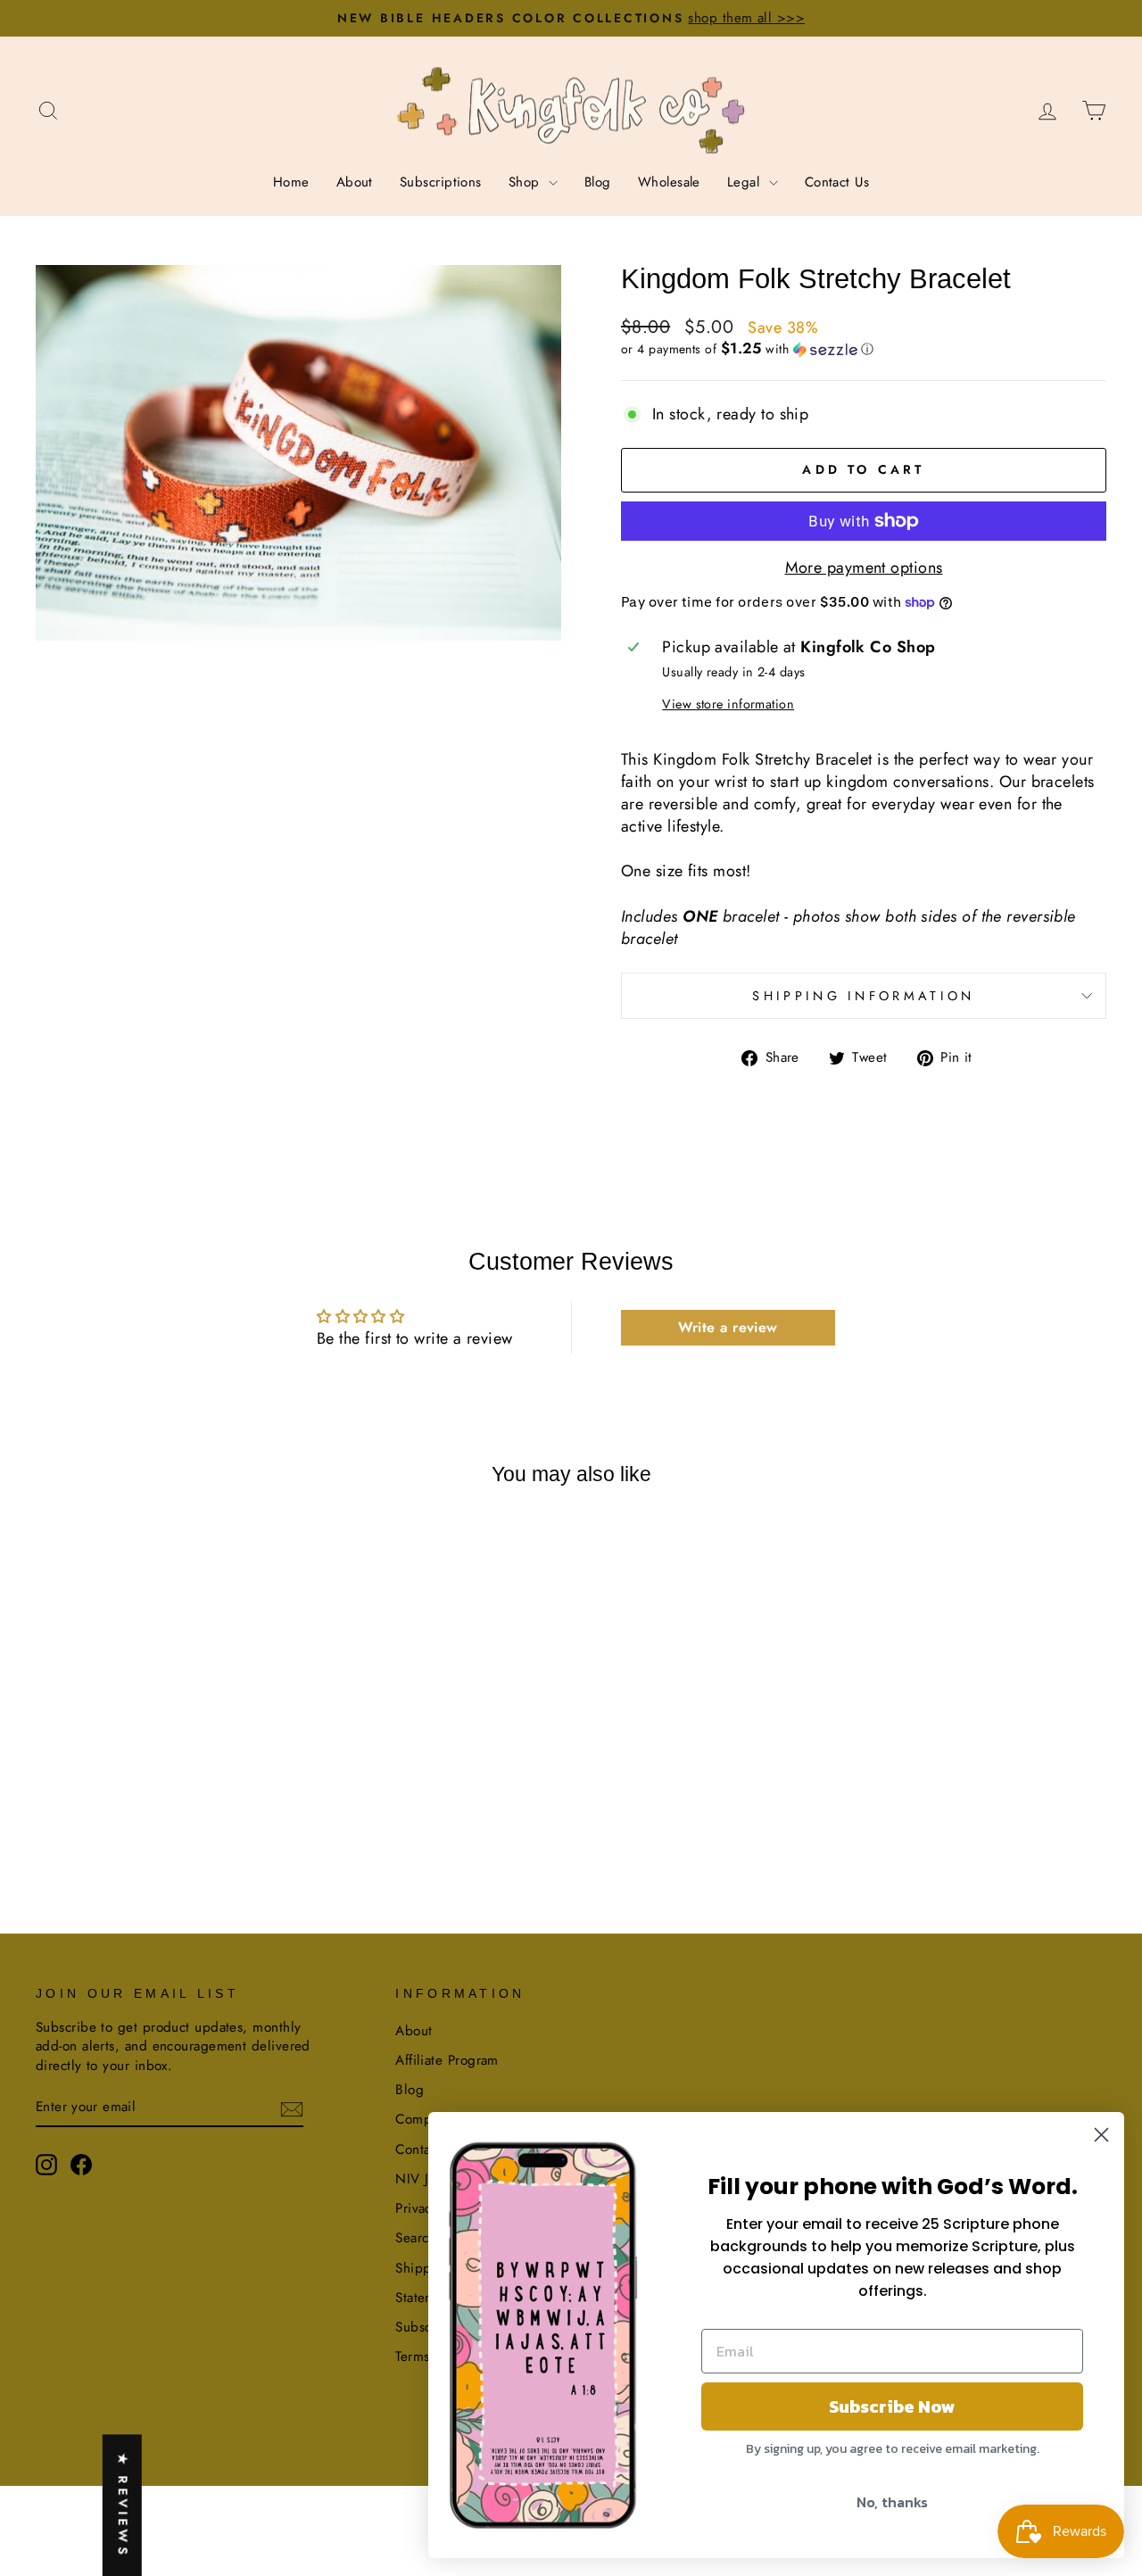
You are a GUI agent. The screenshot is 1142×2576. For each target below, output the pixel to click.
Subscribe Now (892, 2406)
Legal (746, 182)
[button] (864, 349)
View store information (728, 704)
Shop (526, 182)
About (355, 182)
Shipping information (863, 996)
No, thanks (892, 2502)
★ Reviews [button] (123, 2505)
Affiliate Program (447, 2060)
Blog (598, 182)
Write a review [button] (728, 1327)
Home (291, 182)
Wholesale (669, 182)
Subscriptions (441, 182)
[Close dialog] (1101, 2135)
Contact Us (837, 182)
